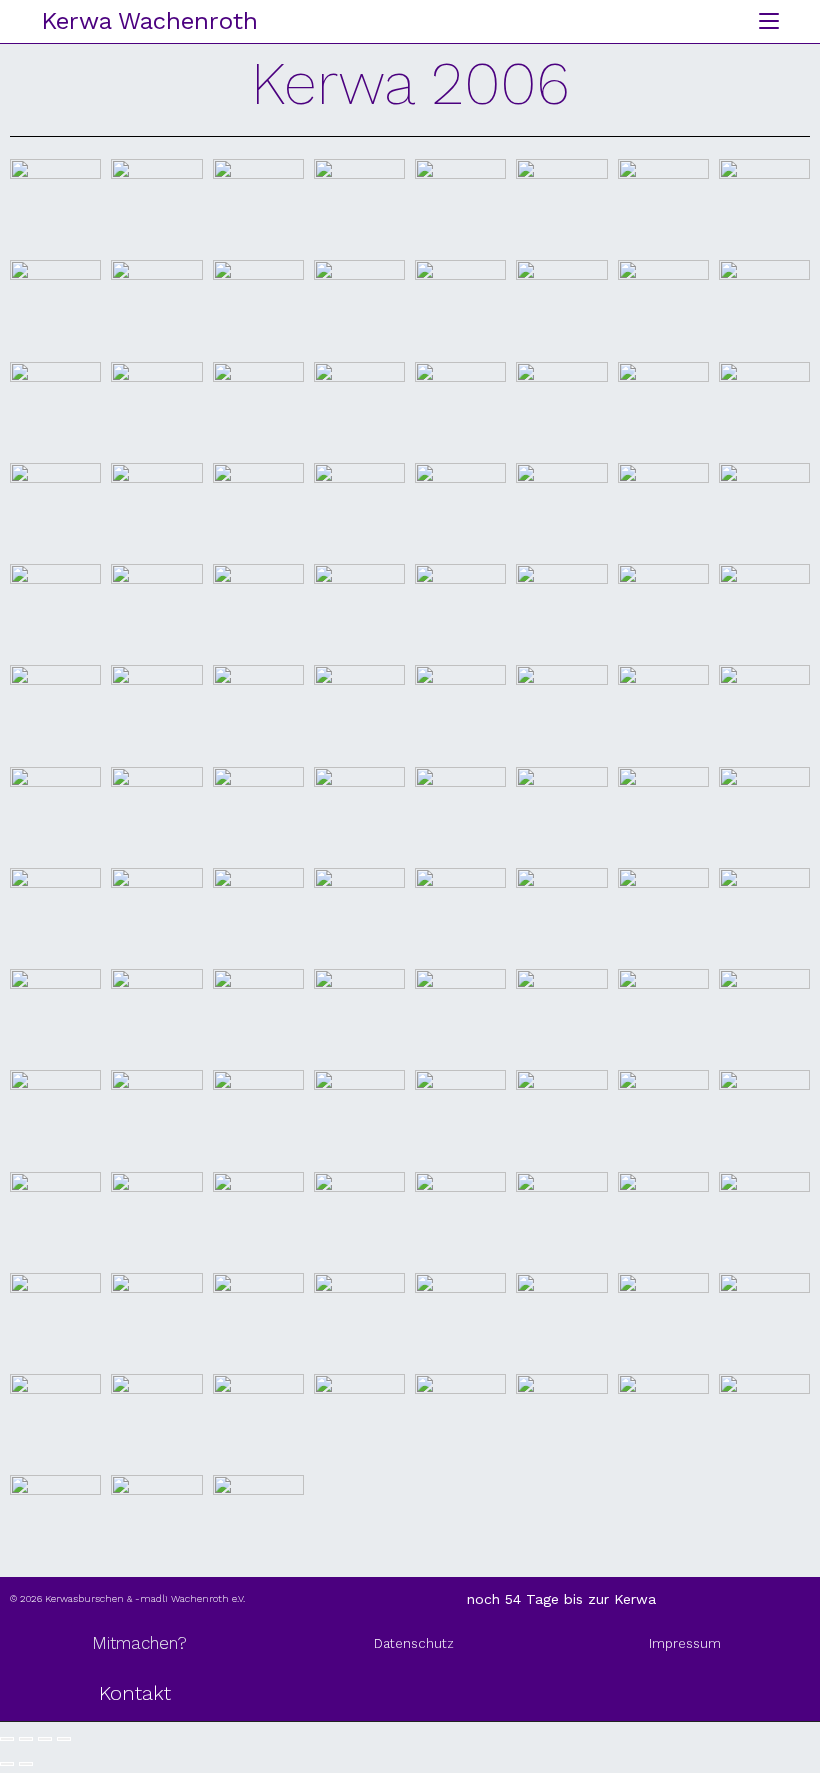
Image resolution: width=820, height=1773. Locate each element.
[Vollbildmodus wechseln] (26, 1739)
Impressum (685, 1643)
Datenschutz (414, 1643)
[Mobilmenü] (761, 21)
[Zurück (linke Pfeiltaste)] (7, 1764)
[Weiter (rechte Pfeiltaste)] (26, 1764)
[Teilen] (45, 1739)
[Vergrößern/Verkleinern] (7, 1739)
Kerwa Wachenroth (149, 21)
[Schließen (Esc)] (64, 1739)
